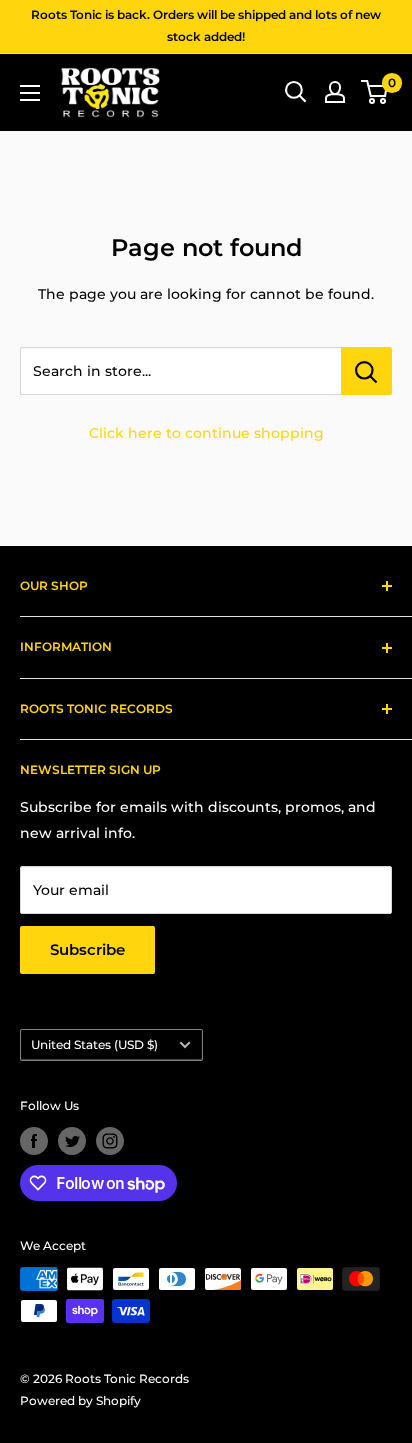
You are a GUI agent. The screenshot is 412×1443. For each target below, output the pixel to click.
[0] (375, 92)
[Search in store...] (366, 371)
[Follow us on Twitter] (72, 1141)
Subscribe (87, 949)
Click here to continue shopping (206, 433)
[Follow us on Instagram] (110, 1141)
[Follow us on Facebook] (34, 1141)
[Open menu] (30, 93)
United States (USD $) (94, 1044)
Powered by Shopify (80, 1400)
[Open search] (296, 92)
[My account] (335, 92)
